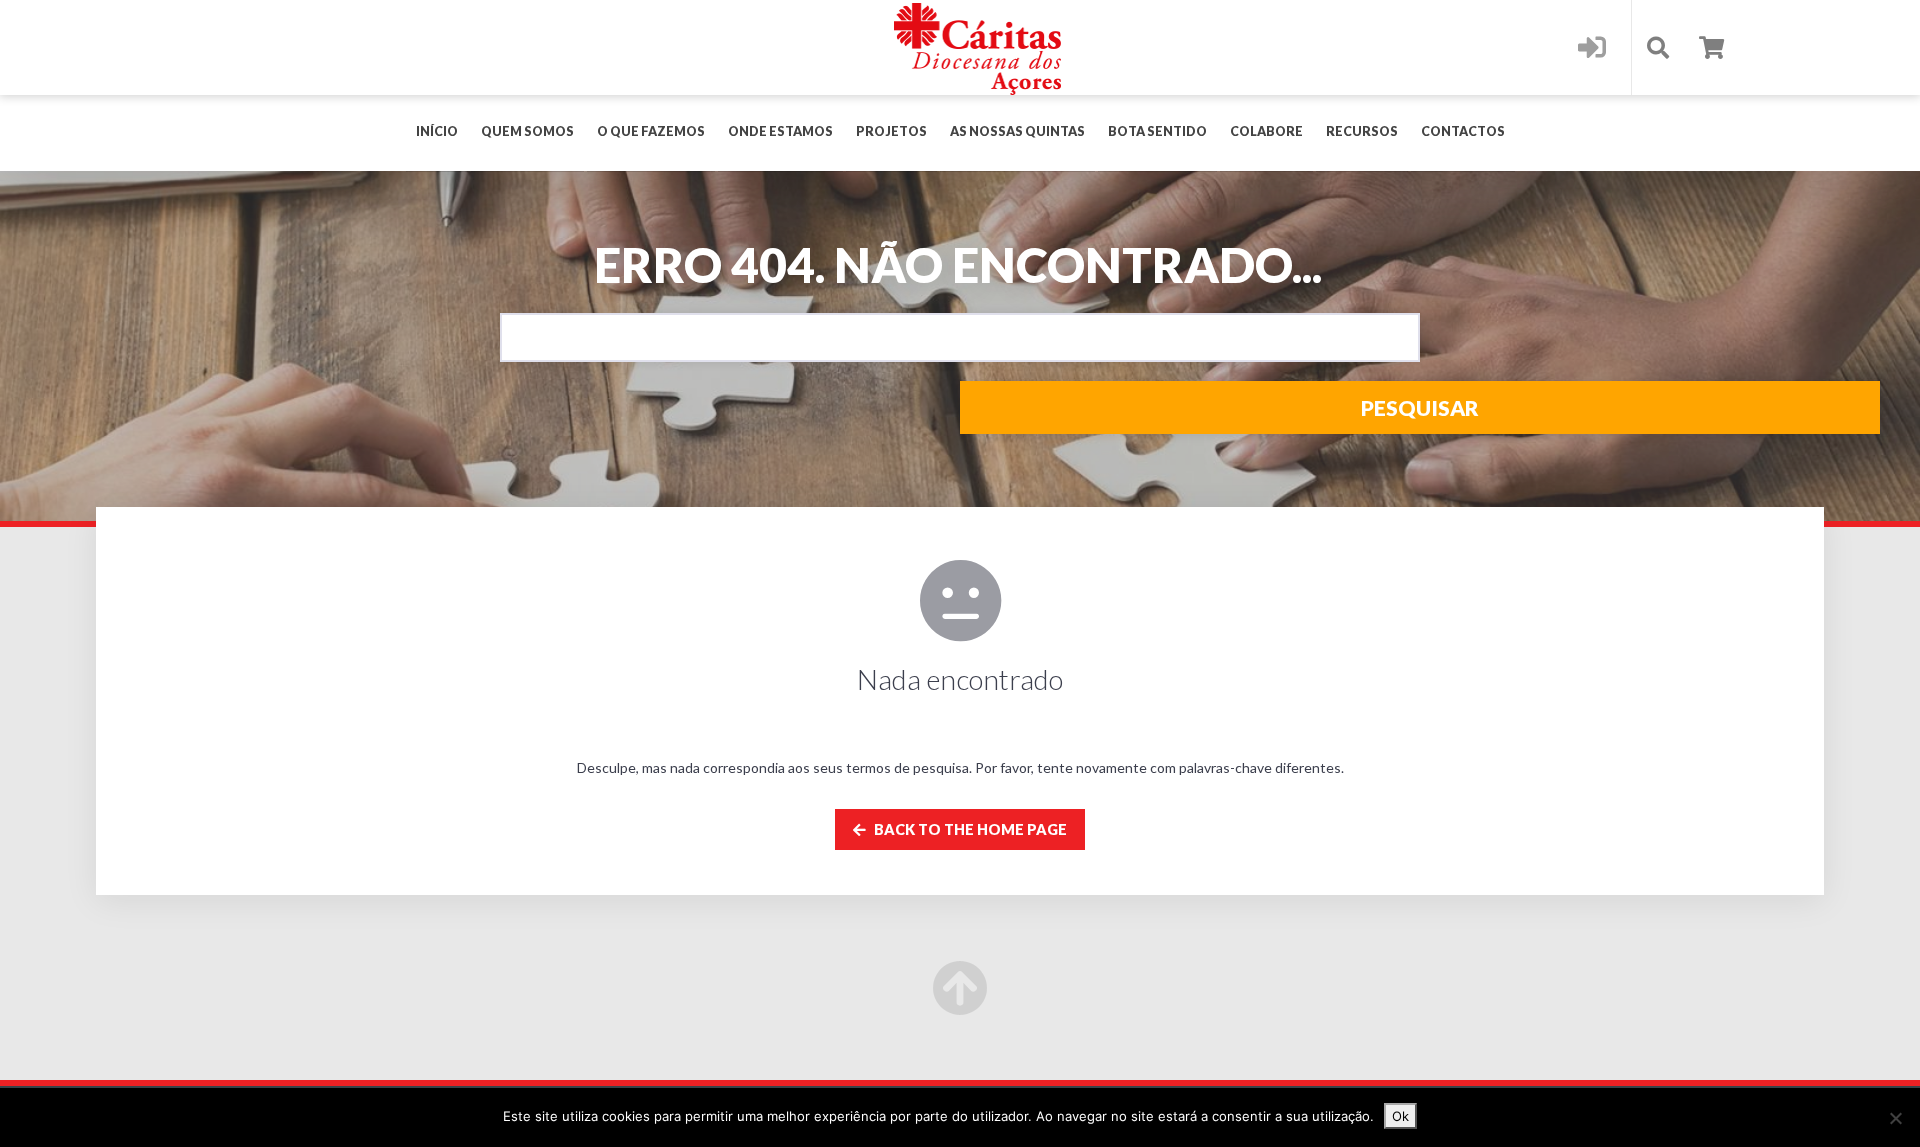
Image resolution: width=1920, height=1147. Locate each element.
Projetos (891, 131)
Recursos (1362, 131)
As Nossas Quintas (1017, 131)
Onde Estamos (780, 131)
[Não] (1895, 1118)
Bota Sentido (1157, 131)
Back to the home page (969, 829)
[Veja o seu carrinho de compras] (1711, 47)
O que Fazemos (651, 131)
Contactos (1463, 131)
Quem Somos (527, 131)
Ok (1400, 1116)
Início (437, 131)
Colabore (1266, 131)
